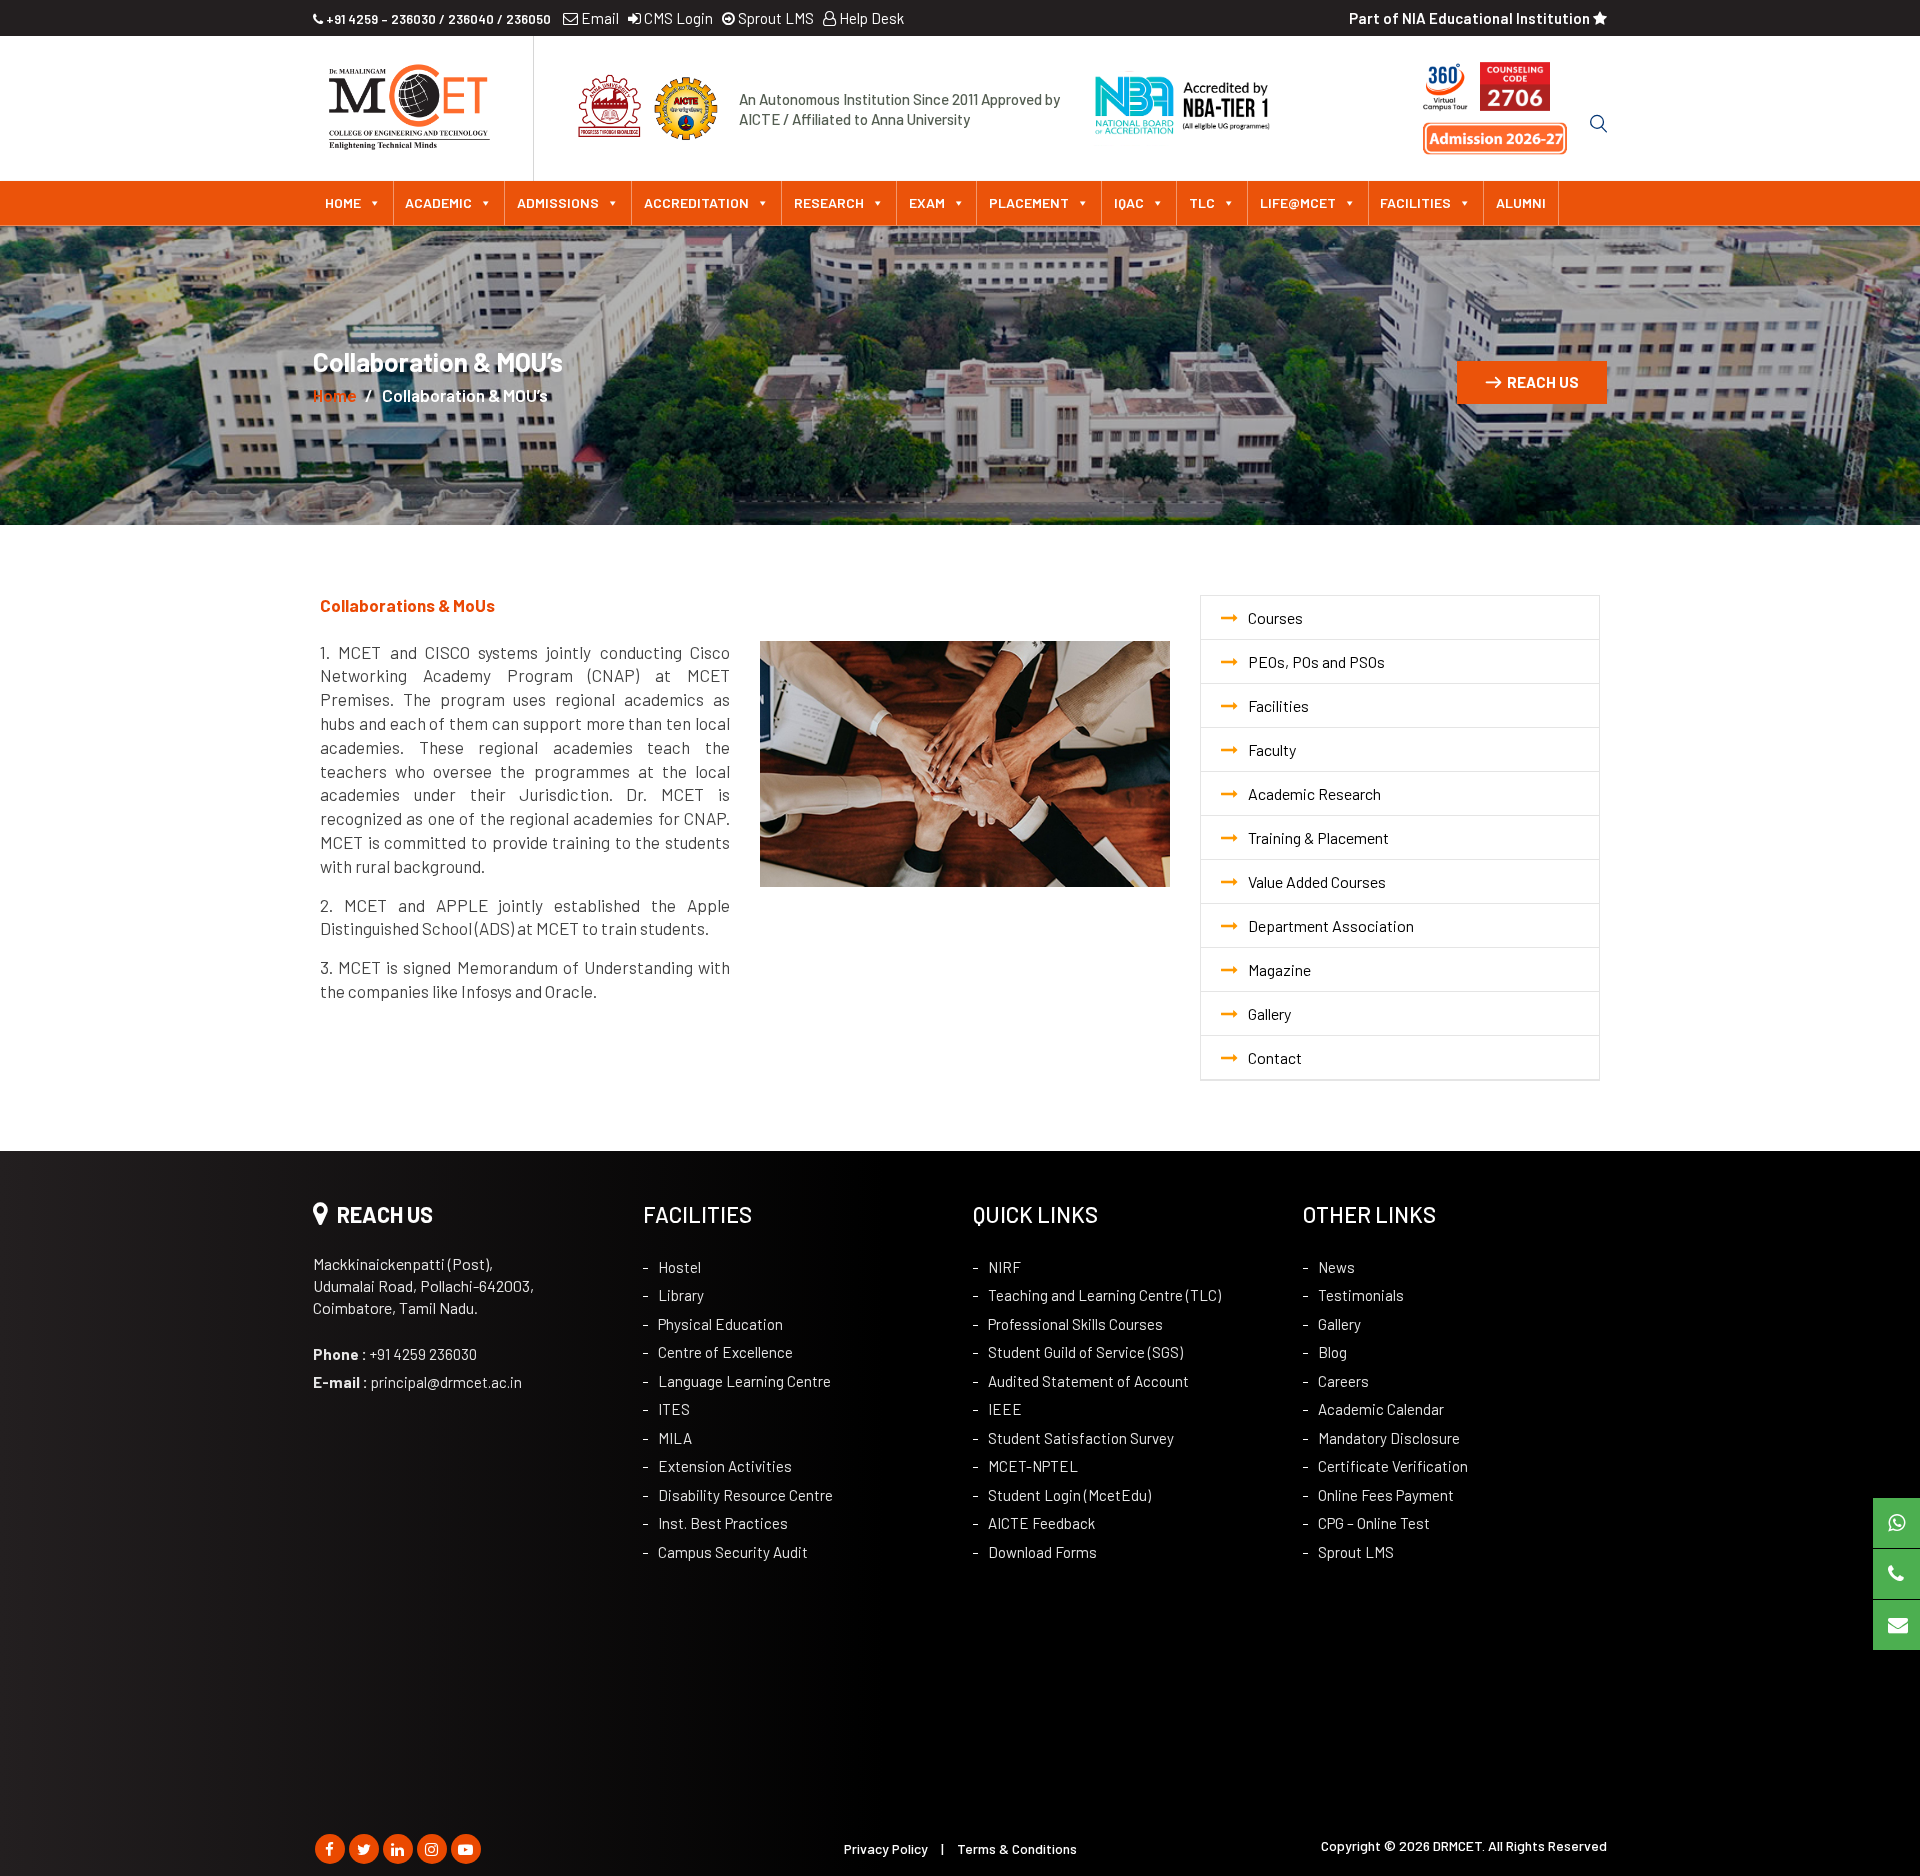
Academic (438, 202)
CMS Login (677, 18)
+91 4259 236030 (395, 1354)
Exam (927, 202)
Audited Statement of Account (1088, 1381)
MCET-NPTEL (1033, 1466)
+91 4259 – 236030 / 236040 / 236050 (437, 19)
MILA (675, 1438)
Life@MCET (1298, 202)
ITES (674, 1409)
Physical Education (720, 1324)
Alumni (1521, 202)
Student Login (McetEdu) (1069, 1495)
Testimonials (1361, 1295)
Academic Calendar (1381, 1409)
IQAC (1129, 202)
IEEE (1005, 1409)
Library (681, 1295)
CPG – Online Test (1374, 1523)
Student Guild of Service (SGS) (1085, 1352)
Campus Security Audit (733, 1552)
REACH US (1543, 382)
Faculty (1272, 749)
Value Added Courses (1317, 881)
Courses (1275, 617)
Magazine (1279, 969)
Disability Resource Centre (745, 1495)
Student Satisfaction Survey (1081, 1438)
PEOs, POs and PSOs (1316, 661)
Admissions (558, 202)
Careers (1343, 1381)
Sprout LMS (774, 18)
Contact (1275, 1057)
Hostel (679, 1267)
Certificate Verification (1393, 1466)
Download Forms (1042, 1552)
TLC (1202, 202)
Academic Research (1314, 793)
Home (343, 202)
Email (598, 18)
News (1336, 1267)
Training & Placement (1318, 837)
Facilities (1415, 202)
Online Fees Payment (1386, 1495)
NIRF (1004, 1267)
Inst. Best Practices (723, 1523)
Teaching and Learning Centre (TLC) (1104, 1295)
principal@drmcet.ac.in (417, 1382)
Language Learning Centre (744, 1381)
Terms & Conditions (1017, 1848)
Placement (1029, 202)
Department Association (1331, 925)
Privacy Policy (886, 1848)
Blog (1332, 1352)
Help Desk (870, 18)
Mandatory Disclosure (1389, 1438)
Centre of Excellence (725, 1352)
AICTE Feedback (1041, 1523)
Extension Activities (725, 1466)
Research (829, 202)
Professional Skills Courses (1075, 1324)
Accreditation (696, 202)
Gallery (1269, 1013)
